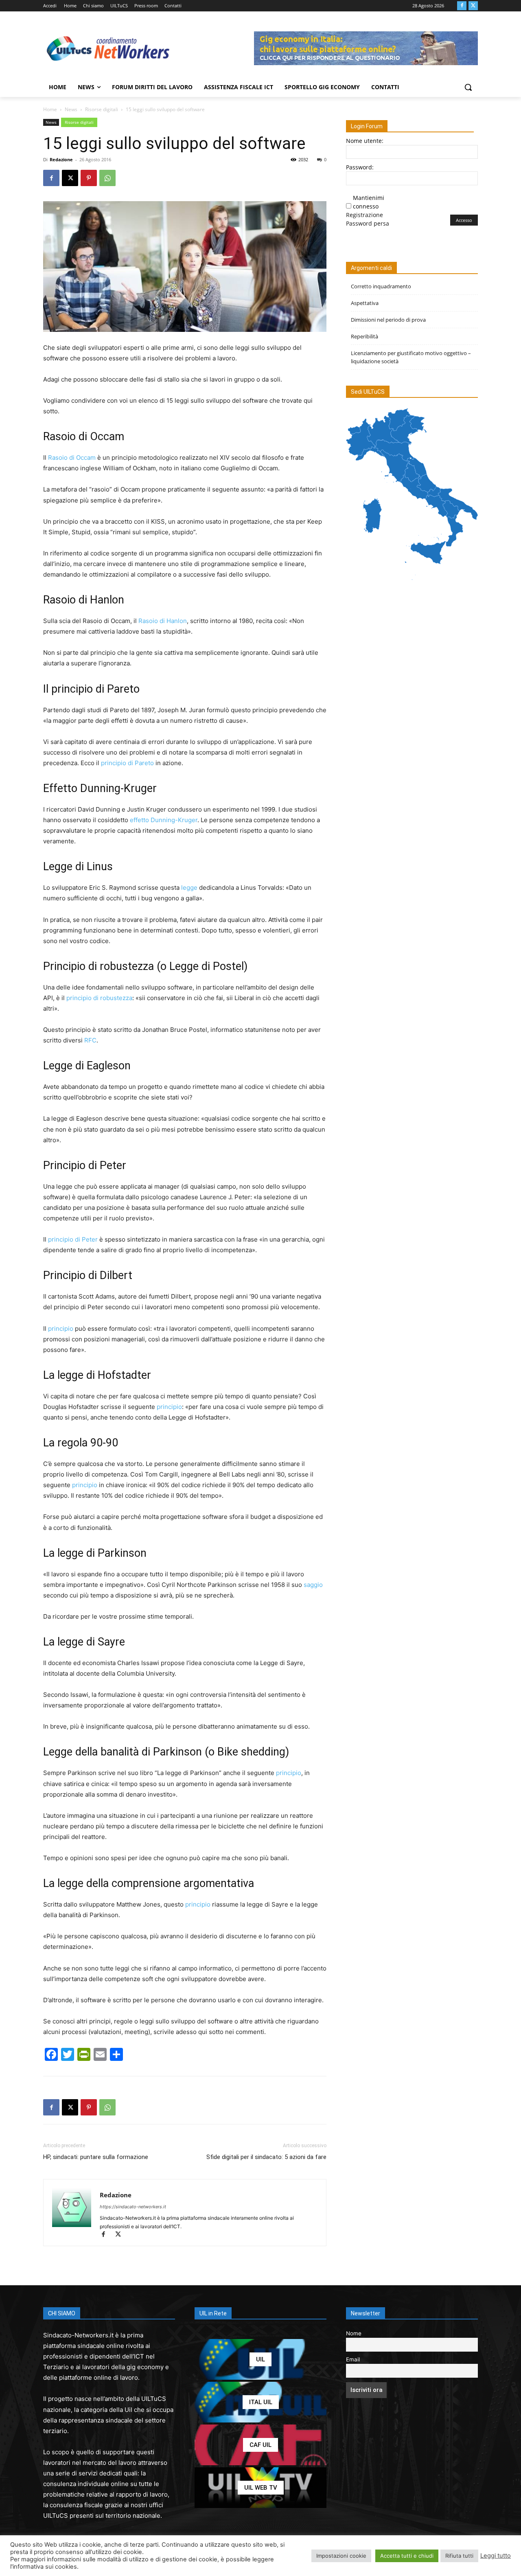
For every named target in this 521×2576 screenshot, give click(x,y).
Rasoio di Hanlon (163, 621)
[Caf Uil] (260, 2445)
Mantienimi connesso (369, 202)
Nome (354, 2333)
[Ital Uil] (260, 2402)
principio (61, 1329)
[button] (468, 87)
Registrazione (364, 215)
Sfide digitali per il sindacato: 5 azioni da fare (266, 2157)
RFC (90, 1040)
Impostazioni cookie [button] (341, 2556)
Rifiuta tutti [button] (459, 2556)
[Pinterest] (89, 178)
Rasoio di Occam (72, 457)
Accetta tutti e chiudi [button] (407, 2556)
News (71, 109)
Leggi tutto (496, 2556)
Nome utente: (365, 141)
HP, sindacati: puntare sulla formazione (96, 2157)
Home (50, 109)
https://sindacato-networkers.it (133, 2207)
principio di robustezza (99, 998)
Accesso (464, 220)
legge (189, 888)
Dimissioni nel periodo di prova (388, 320)
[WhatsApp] (107, 178)
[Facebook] (462, 6)
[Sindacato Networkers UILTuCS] (108, 48)
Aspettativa (365, 303)
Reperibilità (364, 336)
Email (353, 2359)
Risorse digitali (102, 109)
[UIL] (260, 2359)
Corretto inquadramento (381, 286)
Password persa (368, 223)
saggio (313, 1585)
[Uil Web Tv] (260, 2488)
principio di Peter (73, 1239)
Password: (360, 167)
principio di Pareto (127, 763)
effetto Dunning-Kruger (164, 820)
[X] (473, 6)
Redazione (61, 159)
